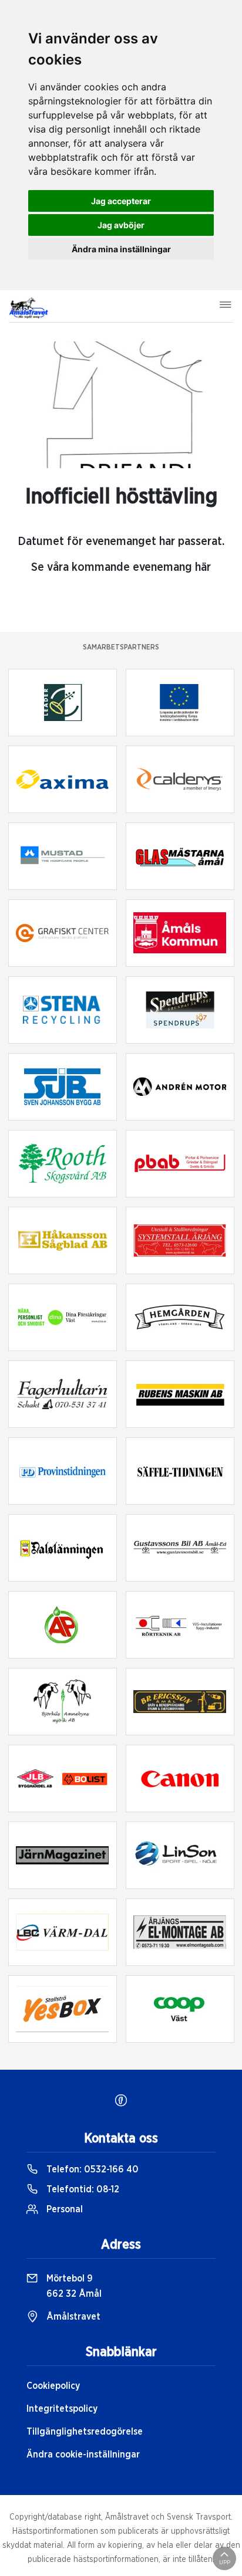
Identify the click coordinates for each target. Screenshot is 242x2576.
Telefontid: (82, 2189)
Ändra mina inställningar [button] (121, 249)
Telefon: (91, 2169)
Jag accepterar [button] (121, 201)
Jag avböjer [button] (121, 225)
